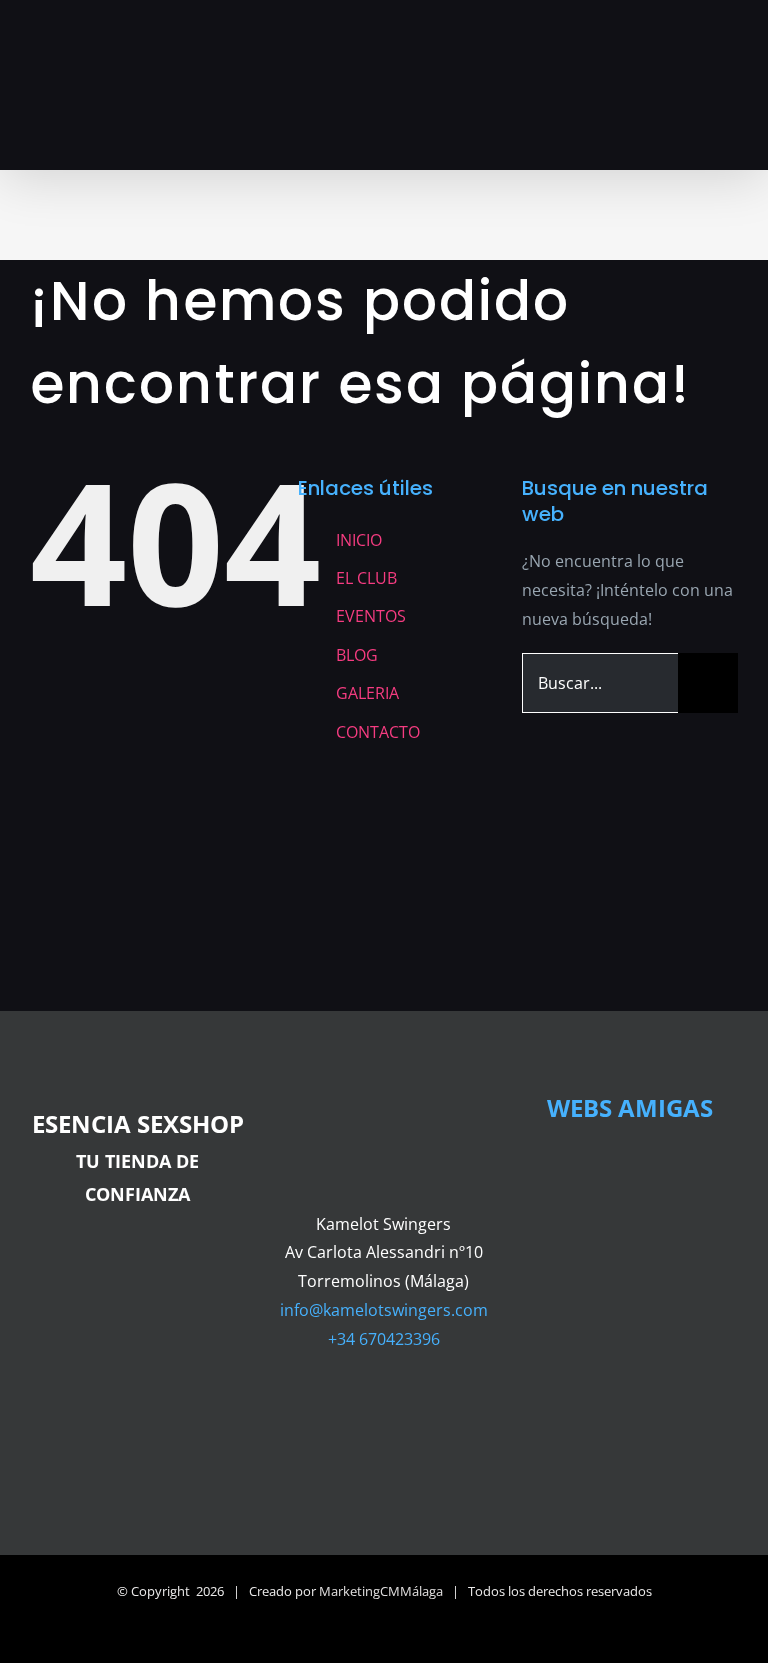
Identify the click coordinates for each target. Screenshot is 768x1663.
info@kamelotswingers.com (384, 1310)
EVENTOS (371, 616)
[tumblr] (480, 1412)
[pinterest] (448, 1412)
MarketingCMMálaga (381, 1591)
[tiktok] (320, 1412)
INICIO (359, 540)
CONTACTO (378, 732)
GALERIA (367, 693)
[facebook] (288, 1412)
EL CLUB (366, 578)
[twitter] (352, 1412)
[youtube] (416, 1412)
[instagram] (384, 1412)
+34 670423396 (384, 1339)
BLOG (357, 655)
